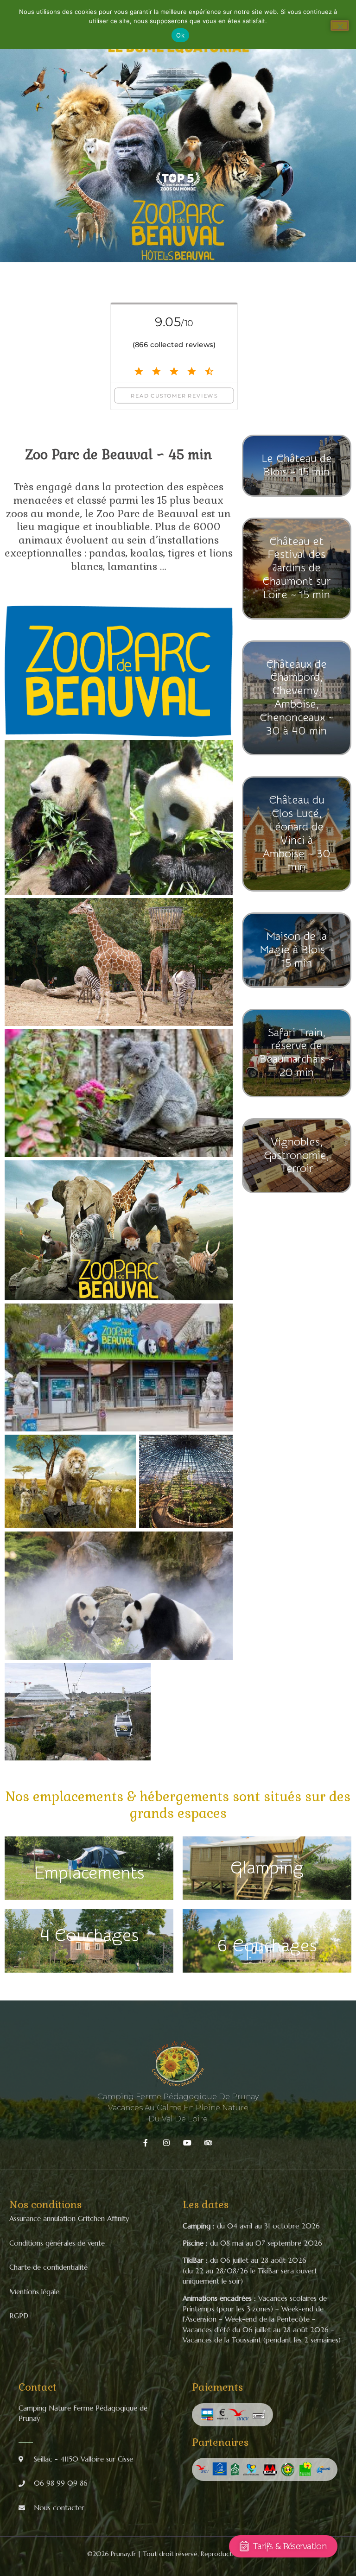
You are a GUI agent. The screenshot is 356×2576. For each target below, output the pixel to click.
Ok (180, 35)
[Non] (340, 25)
